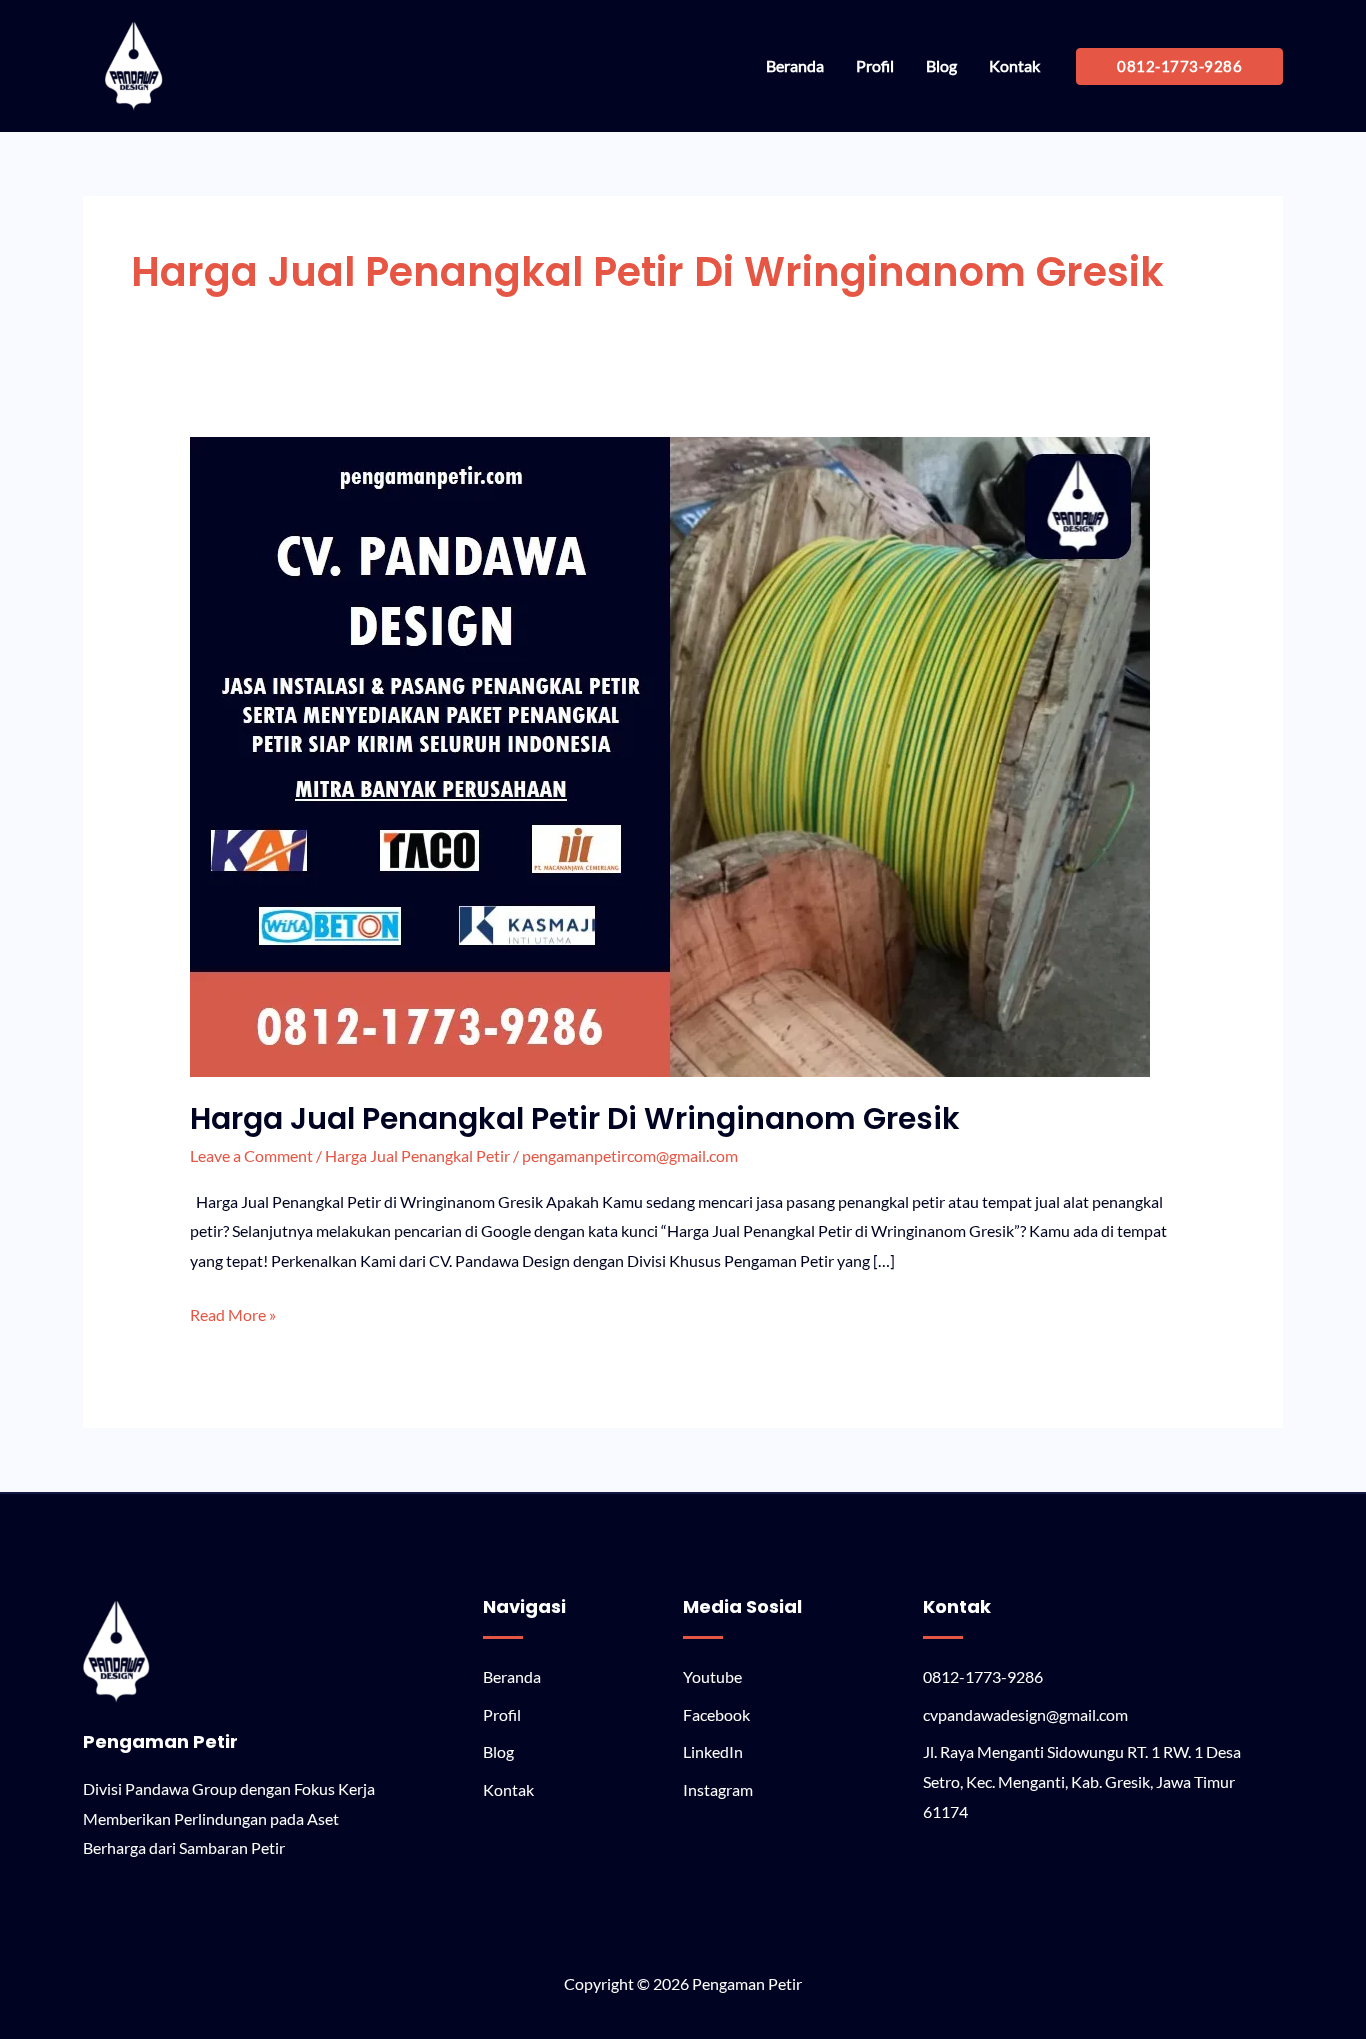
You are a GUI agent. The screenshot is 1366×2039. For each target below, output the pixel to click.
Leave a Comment (251, 1155)
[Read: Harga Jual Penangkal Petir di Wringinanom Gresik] (670, 754)
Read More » (233, 1312)
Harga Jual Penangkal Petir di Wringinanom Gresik (575, 1118)
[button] (1179, 66)
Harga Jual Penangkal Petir (417, 1155)
